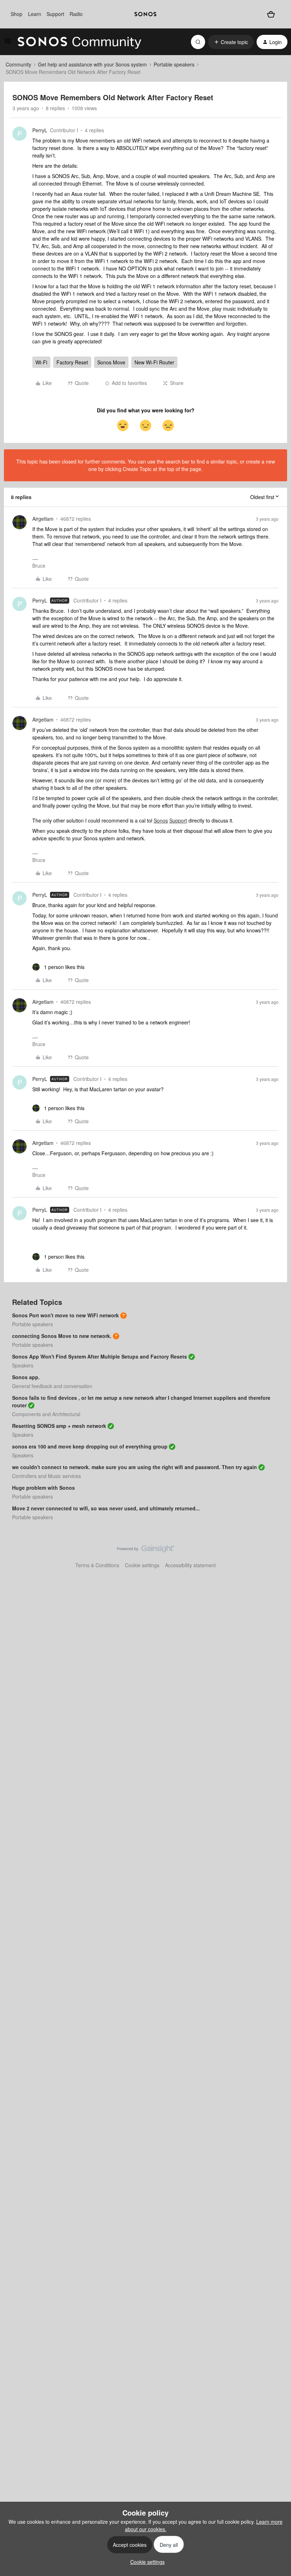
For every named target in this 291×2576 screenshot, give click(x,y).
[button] (8, 43)
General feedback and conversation (52, 1386)
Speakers (23, 1365)
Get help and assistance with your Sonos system (92, 64)
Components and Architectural (46, 1414)
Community (18, 64)
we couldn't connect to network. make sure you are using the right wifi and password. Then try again (134, 1467)
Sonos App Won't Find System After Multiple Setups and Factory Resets (100, 1356)
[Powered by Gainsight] (146, 1551)
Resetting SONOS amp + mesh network (59, 1426)
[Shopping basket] (271, 14)
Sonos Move (111, 362)
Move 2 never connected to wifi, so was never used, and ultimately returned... (106, 1508)
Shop (17, 14)
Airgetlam (43, 519)
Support (55, 14)
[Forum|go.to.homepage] (79, 42)
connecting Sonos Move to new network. (62, 1336)
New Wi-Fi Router (154, 362)
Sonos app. (26, 1377)
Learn (35, 14)
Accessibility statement (190, 1565)
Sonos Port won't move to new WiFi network (65, 1315)
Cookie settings (142, 1565)
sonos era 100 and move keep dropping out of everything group (90, 1446)
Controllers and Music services (46, 1476)
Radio (76, 14)
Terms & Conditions (97, 1565)
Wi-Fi (41, 362)
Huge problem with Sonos (43, 1488)
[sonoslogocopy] (145, 14)
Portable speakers (174, 64)
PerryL (40, 130)
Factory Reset (72, 362)
